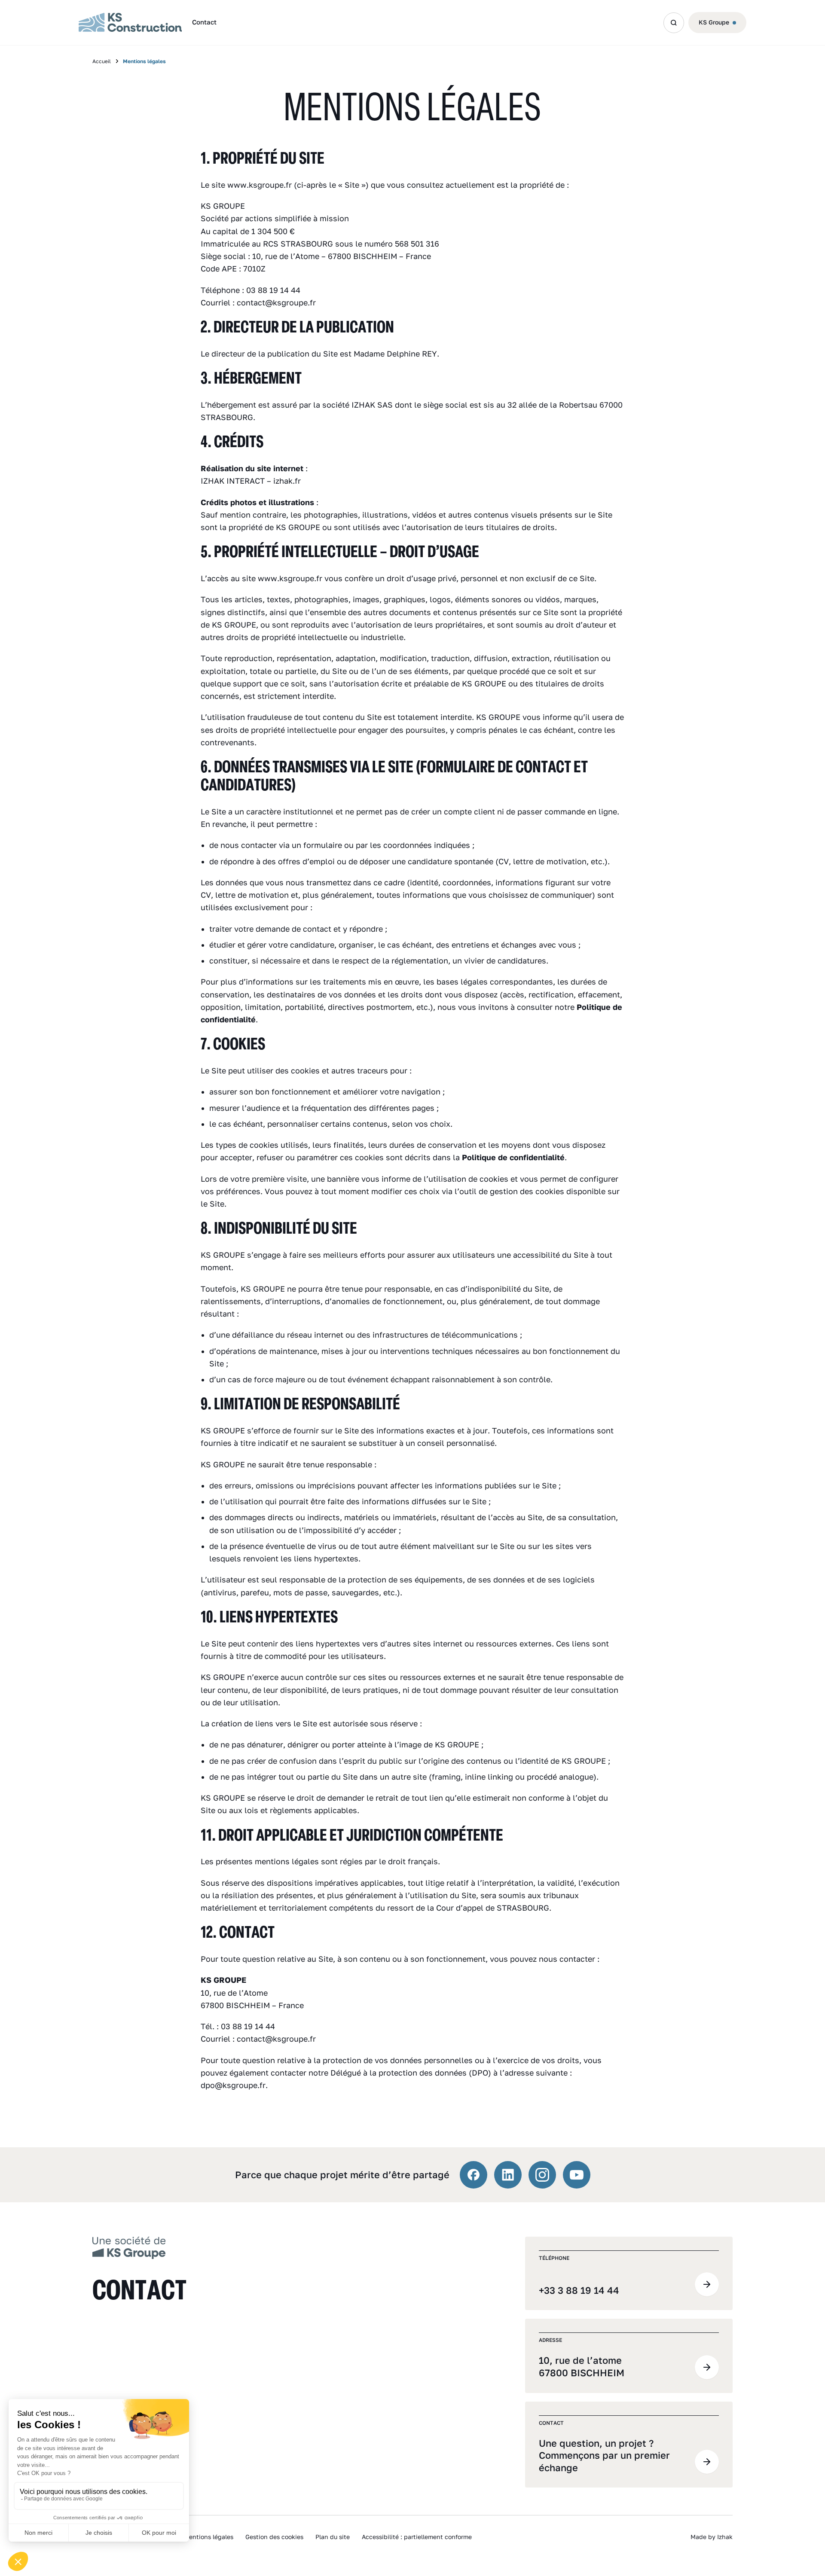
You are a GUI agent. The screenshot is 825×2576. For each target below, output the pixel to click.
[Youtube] (577, 2175)
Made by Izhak (712, 2537)
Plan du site (333, 2537)
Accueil (102, 61)
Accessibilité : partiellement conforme (417, 2537)
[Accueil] (129, 2247)
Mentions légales (209, 2537)
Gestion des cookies (274, 2537)
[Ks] (130, 23)
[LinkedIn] (508, 2175)
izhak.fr (287, 481)
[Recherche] (674, 23)
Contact (204, 22)
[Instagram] (542, 2175)
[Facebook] (474, 2175)
